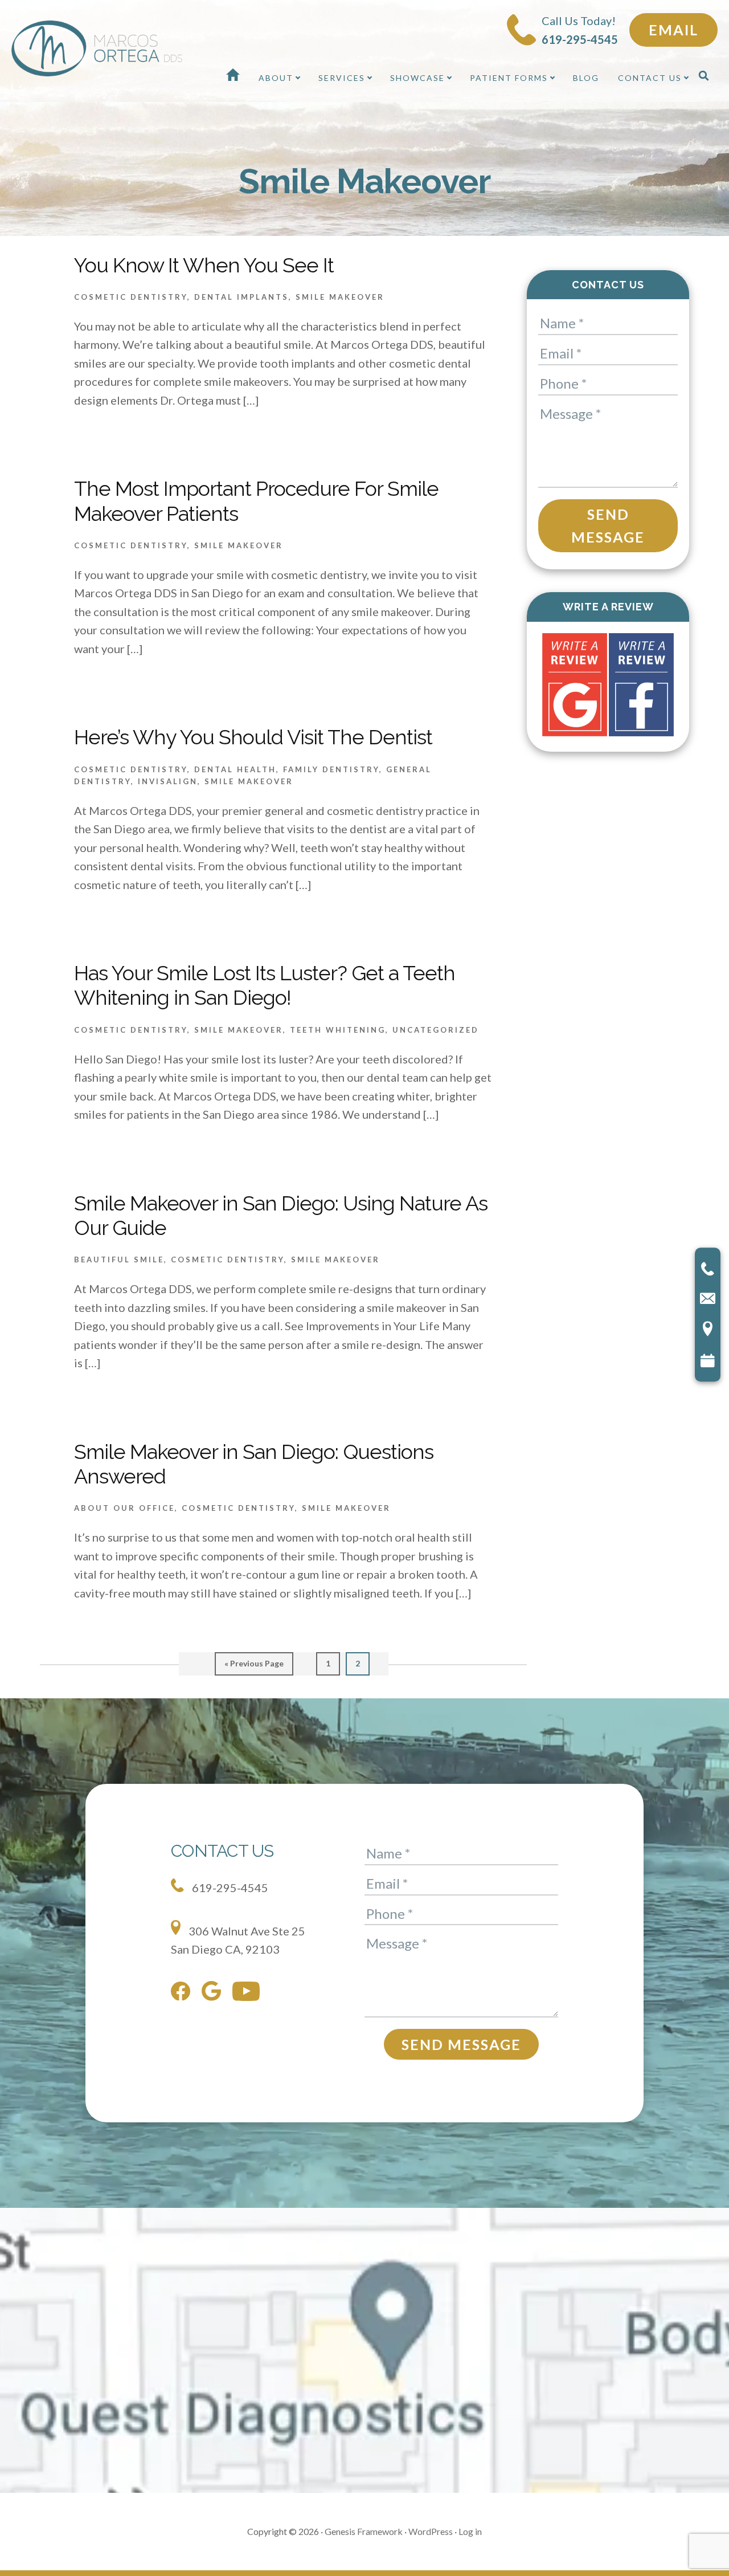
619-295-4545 (229, 1888)
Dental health (235, 769)
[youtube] (249, 1994)
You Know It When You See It (204, 265)
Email (673, 30)
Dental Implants (241, 297)
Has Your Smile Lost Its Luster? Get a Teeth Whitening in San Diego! (265, 985)
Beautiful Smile (119, 1260)
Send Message (608, 526)
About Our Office (124, 1508)
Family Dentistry (331, 769)
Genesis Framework (364, 2531)
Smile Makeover (340, 297)
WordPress (431, 2531)
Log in (470, 2531)
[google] (214, 1993)
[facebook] (183, 1994)
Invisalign (168, 781)
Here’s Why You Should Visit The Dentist (253, 737)
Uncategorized (436, 1030)
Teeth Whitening (338, 1030)
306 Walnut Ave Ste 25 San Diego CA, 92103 (238, 1940)
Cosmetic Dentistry (131, 297)
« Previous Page (254, 1667)
